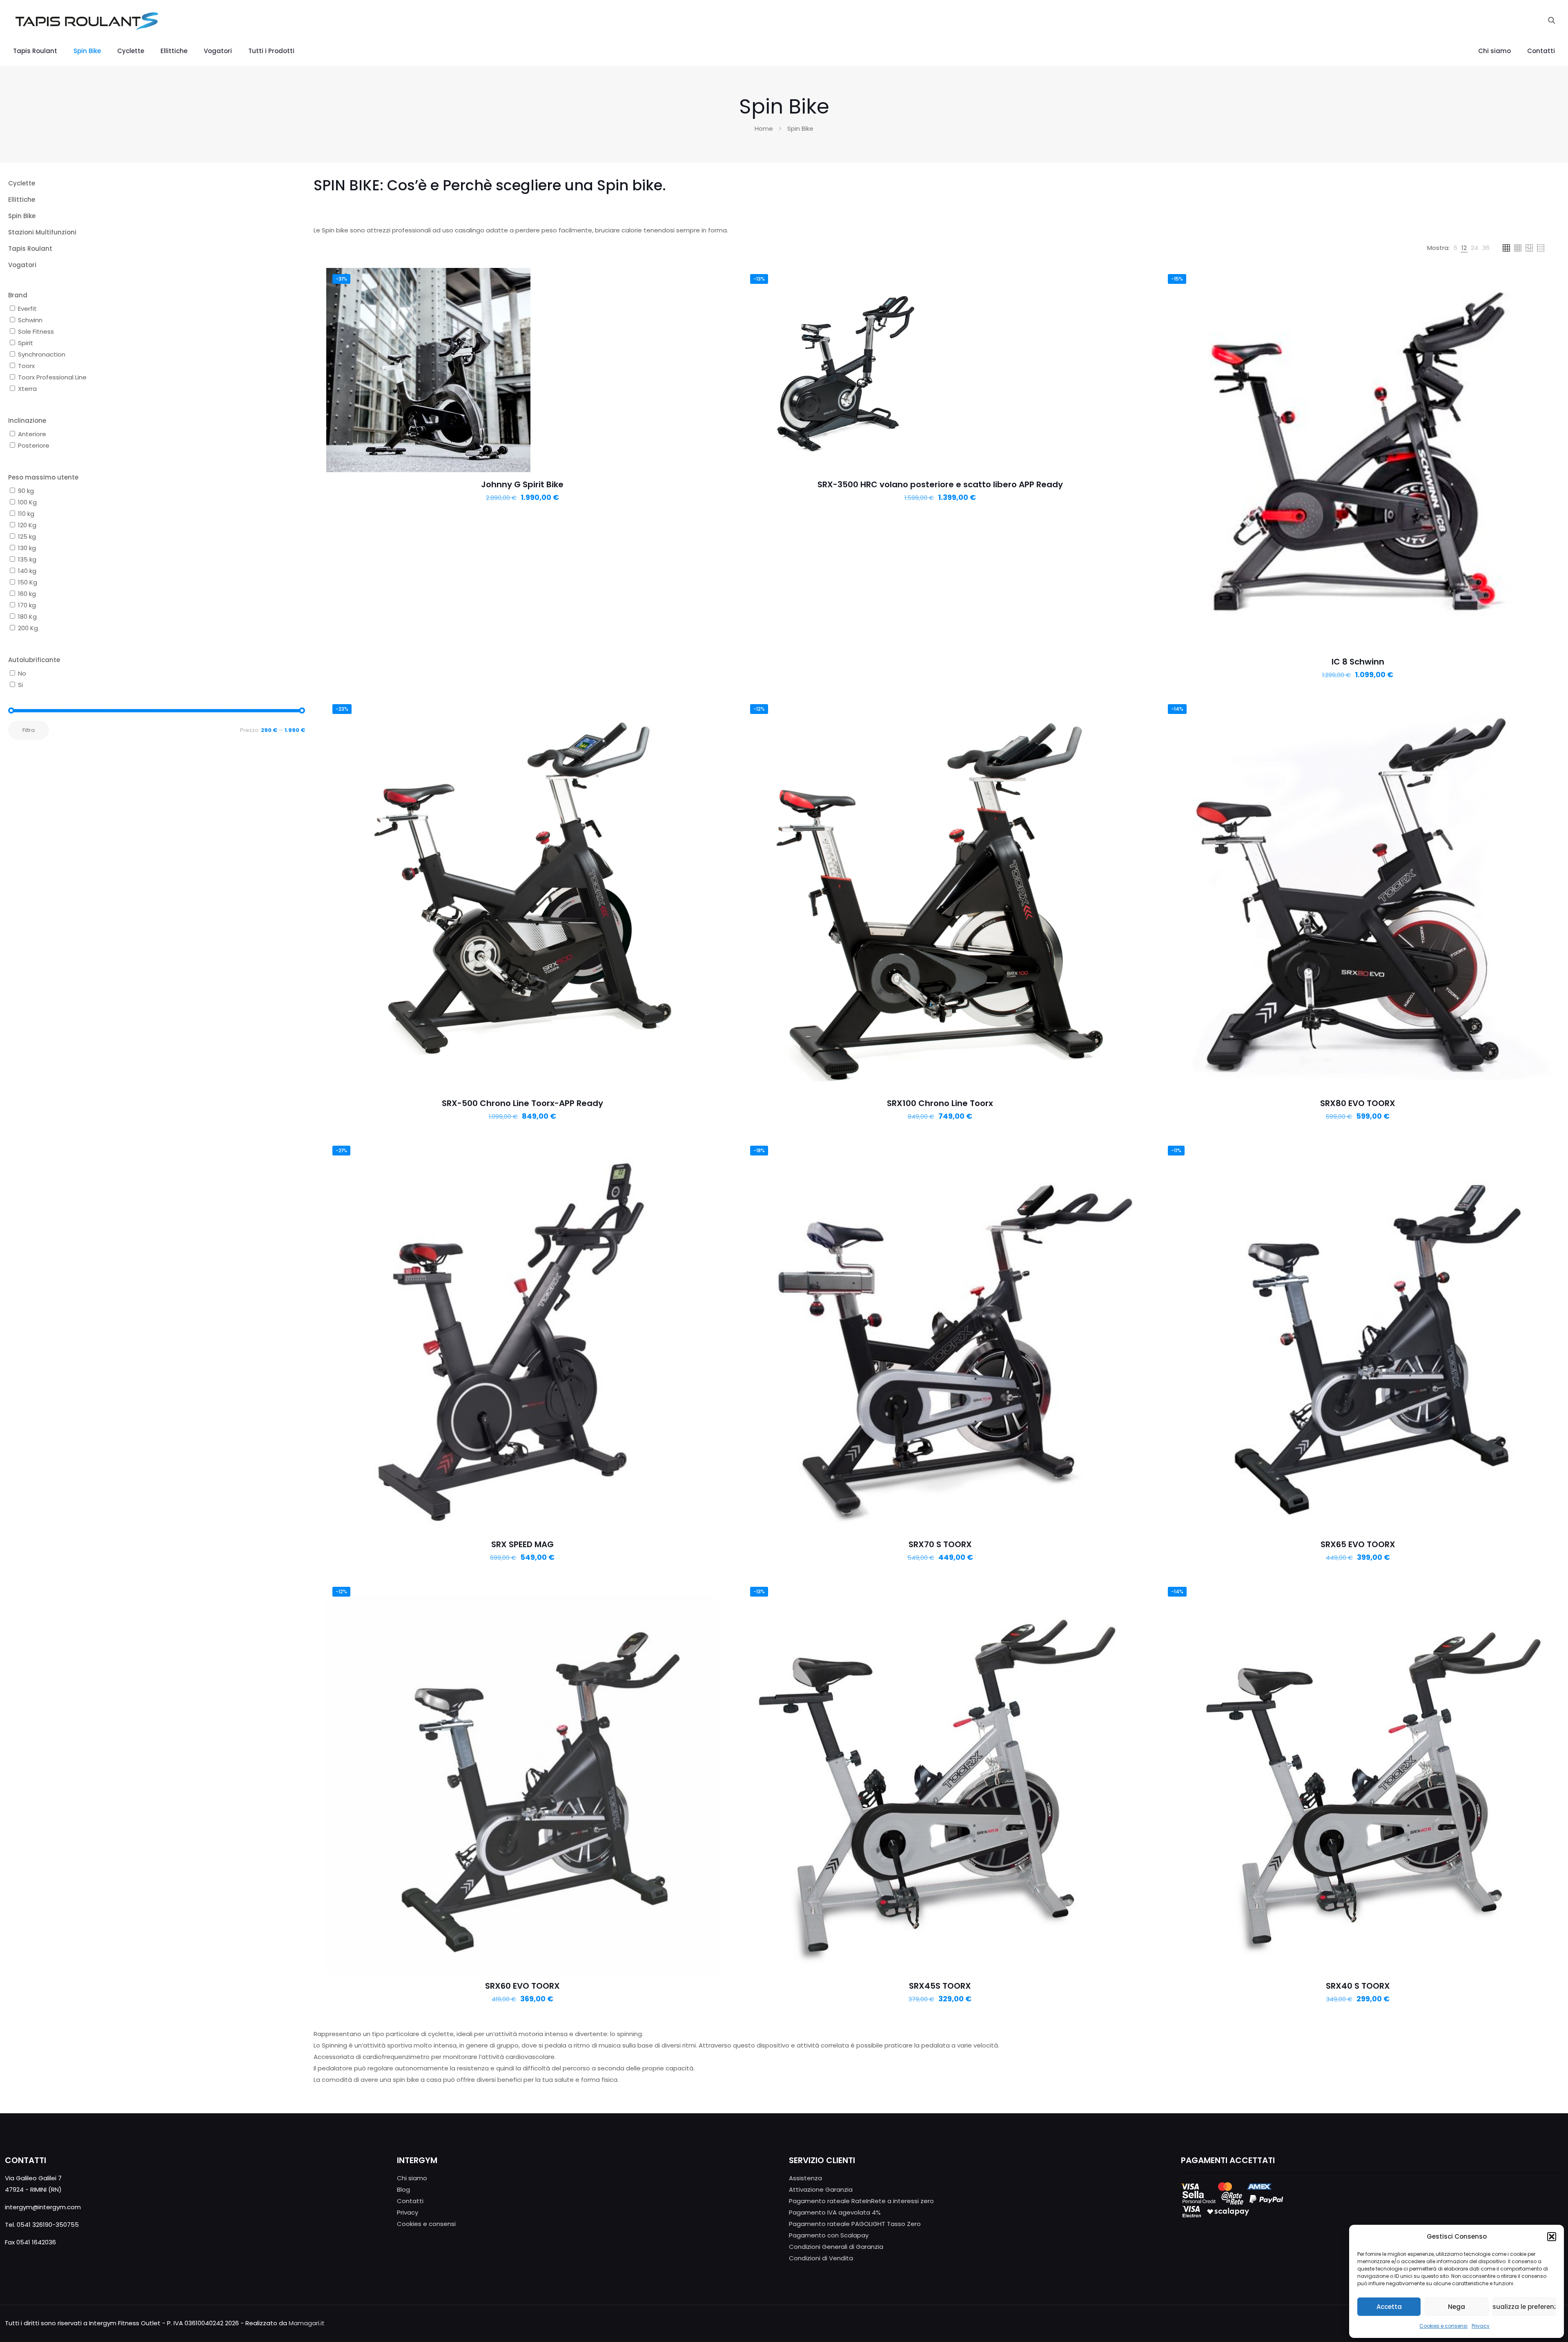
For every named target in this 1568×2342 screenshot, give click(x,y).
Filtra (29, 730)
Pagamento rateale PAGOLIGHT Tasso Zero (855, 2224)
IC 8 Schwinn (1358, 662)
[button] (1552, 2237)
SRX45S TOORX (940, 1986)
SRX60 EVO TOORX (522, 1986)
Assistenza (805, 2178)
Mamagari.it (307, 2323)
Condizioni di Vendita (821, 2258)
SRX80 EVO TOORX (1358, 1103)
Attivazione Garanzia (821, 2189)
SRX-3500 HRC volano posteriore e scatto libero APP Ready (940, 484)
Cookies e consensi (1443, 2326)
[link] (1456, 248)
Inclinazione (27, 420)
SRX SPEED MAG (522, 1544)
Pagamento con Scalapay (829, 2235)
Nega (1457, 2307)
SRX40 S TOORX (1358, 1986)
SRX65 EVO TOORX (1358, 1544)
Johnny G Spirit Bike (522, 484)
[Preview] (707, 297)
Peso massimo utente (43, 477)
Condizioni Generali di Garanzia (836, 2247)
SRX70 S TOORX (940, 1544)
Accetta (1389, 2307)
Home (764, 128)
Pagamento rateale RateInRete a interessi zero (861, 2201)
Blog (403, 2189)
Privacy (1481, 2326)
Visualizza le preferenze (1524, 2307)
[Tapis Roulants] (86, 20)
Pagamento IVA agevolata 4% (835, 2212)
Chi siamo (412, 2178)
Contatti (410, 2201)
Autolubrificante (34, 660)
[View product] (707, 279)
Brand (18, 295)
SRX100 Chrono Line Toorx (940, 1103)
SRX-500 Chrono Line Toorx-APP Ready (522, 1103)
